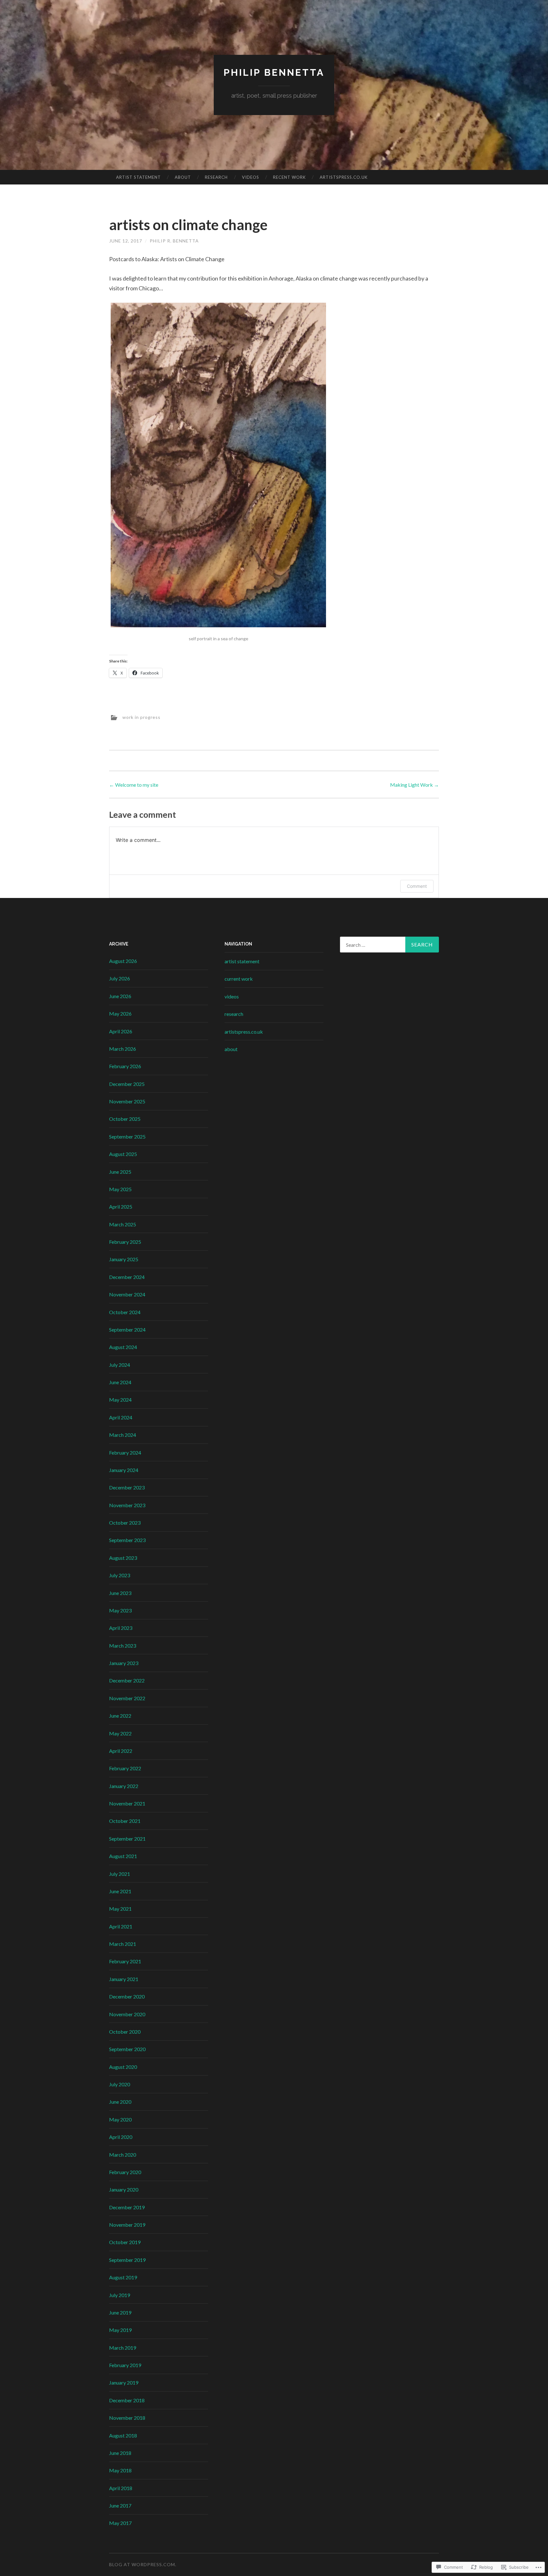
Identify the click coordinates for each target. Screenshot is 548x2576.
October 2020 (125, 2032)
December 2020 (127, 1996)
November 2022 (127, 1698)
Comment (417, 886)
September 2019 (127, 2260)
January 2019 (124, 2382)
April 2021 (121, 1926)
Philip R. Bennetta (174, 241)
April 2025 (121, 1207)
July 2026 (120, 978)
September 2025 (127, 1136)
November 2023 (127, 1505)
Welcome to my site (134, 785)
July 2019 (120, 2295)
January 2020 (124, 2189)
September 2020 (127, 2049)
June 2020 (120, 2102)
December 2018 (127, 2400)
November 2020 (127, 2014)
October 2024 (125, 1312)
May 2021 (120, 1909)
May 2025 (120, 1189)
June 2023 (120, 1593)
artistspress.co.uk (344, 177)
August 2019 (123, 2277)
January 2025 (124, 1259)
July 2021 (120, 1874)
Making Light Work (414, 785)
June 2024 (120, 1382)
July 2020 (120, 2084)
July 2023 (120, 1575)
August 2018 (123, 2435)
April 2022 (121, 1751)
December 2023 (127, 1487)
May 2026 (120, 1014)
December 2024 (127, 1277)
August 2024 (123, 1347)
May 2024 (120, 1400)
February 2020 (125, 2172)
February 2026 (125, 1066)
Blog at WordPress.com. (143, 2564)
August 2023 (123, 1558)
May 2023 (120, 1610)
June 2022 (120, 1716)
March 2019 (123, 2348)
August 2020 (123, 2067)
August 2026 (123, 961)
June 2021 (120, 1891)
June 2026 (120, 996)
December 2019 (127, 2207)
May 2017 (120, 2523)
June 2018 (120, 2453)
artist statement (138, 177)
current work (239, 979)
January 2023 (124, 1663)
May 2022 (120, 1733)
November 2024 (127, 1294)
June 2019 (120, 2312)
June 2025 (120, 1172)
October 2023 (125, 1523)
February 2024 (125, 1453)
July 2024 (120, 1365)
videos (251, 177)
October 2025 (125, 1119)
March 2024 (123, 1435)
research (216, 177)
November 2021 (127, 1803)
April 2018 (121, 2488)
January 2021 (124, 1979)
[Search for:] (389, 945)
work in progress (141, 717)
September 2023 (127, 1540)
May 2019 (120, 2330)
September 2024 (127, 1330)
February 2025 (125, 1242)
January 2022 (124, 1786)
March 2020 (123, 2155)
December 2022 (127, 1680)
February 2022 (125, 1768)
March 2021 (123, 1944)
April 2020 (121, 2137)
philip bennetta (274, 72)
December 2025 (127, 1084)
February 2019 (125, 2365)
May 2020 (120, 2119)
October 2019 (125, 2242)
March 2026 (123, 1049)
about (183, 177)
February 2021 (125, 1961)
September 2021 (127, 1839)
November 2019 (127, 2225)
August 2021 (123, 1856)
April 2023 (121, 1628)
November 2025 (127, 1101)
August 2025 (123, 1154)
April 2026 (121, 1031)
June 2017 (120, 2505)
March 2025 (123, 1224)
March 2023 (123, 1646)
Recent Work (289, 177)
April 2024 (121, 1417)
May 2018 (120, 2470)
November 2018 (127, 2418)
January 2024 (124, 1470)
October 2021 (125, 1821)
